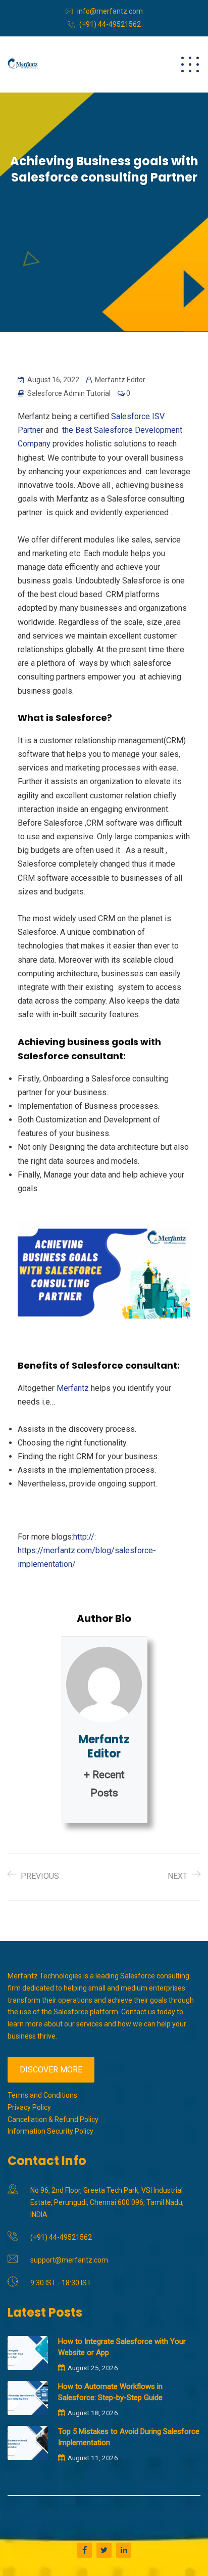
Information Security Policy (50, 2131)
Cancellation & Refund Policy (53, 2119)
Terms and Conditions (42, 2095)
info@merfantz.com (110, 11)
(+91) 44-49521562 (110, 24)
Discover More (51, 2070)
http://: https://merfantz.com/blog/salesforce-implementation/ (87, 1550)
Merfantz (73, 1388)
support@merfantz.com (69, 2260)
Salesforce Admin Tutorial (69, 393)
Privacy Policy (29, 2107)
